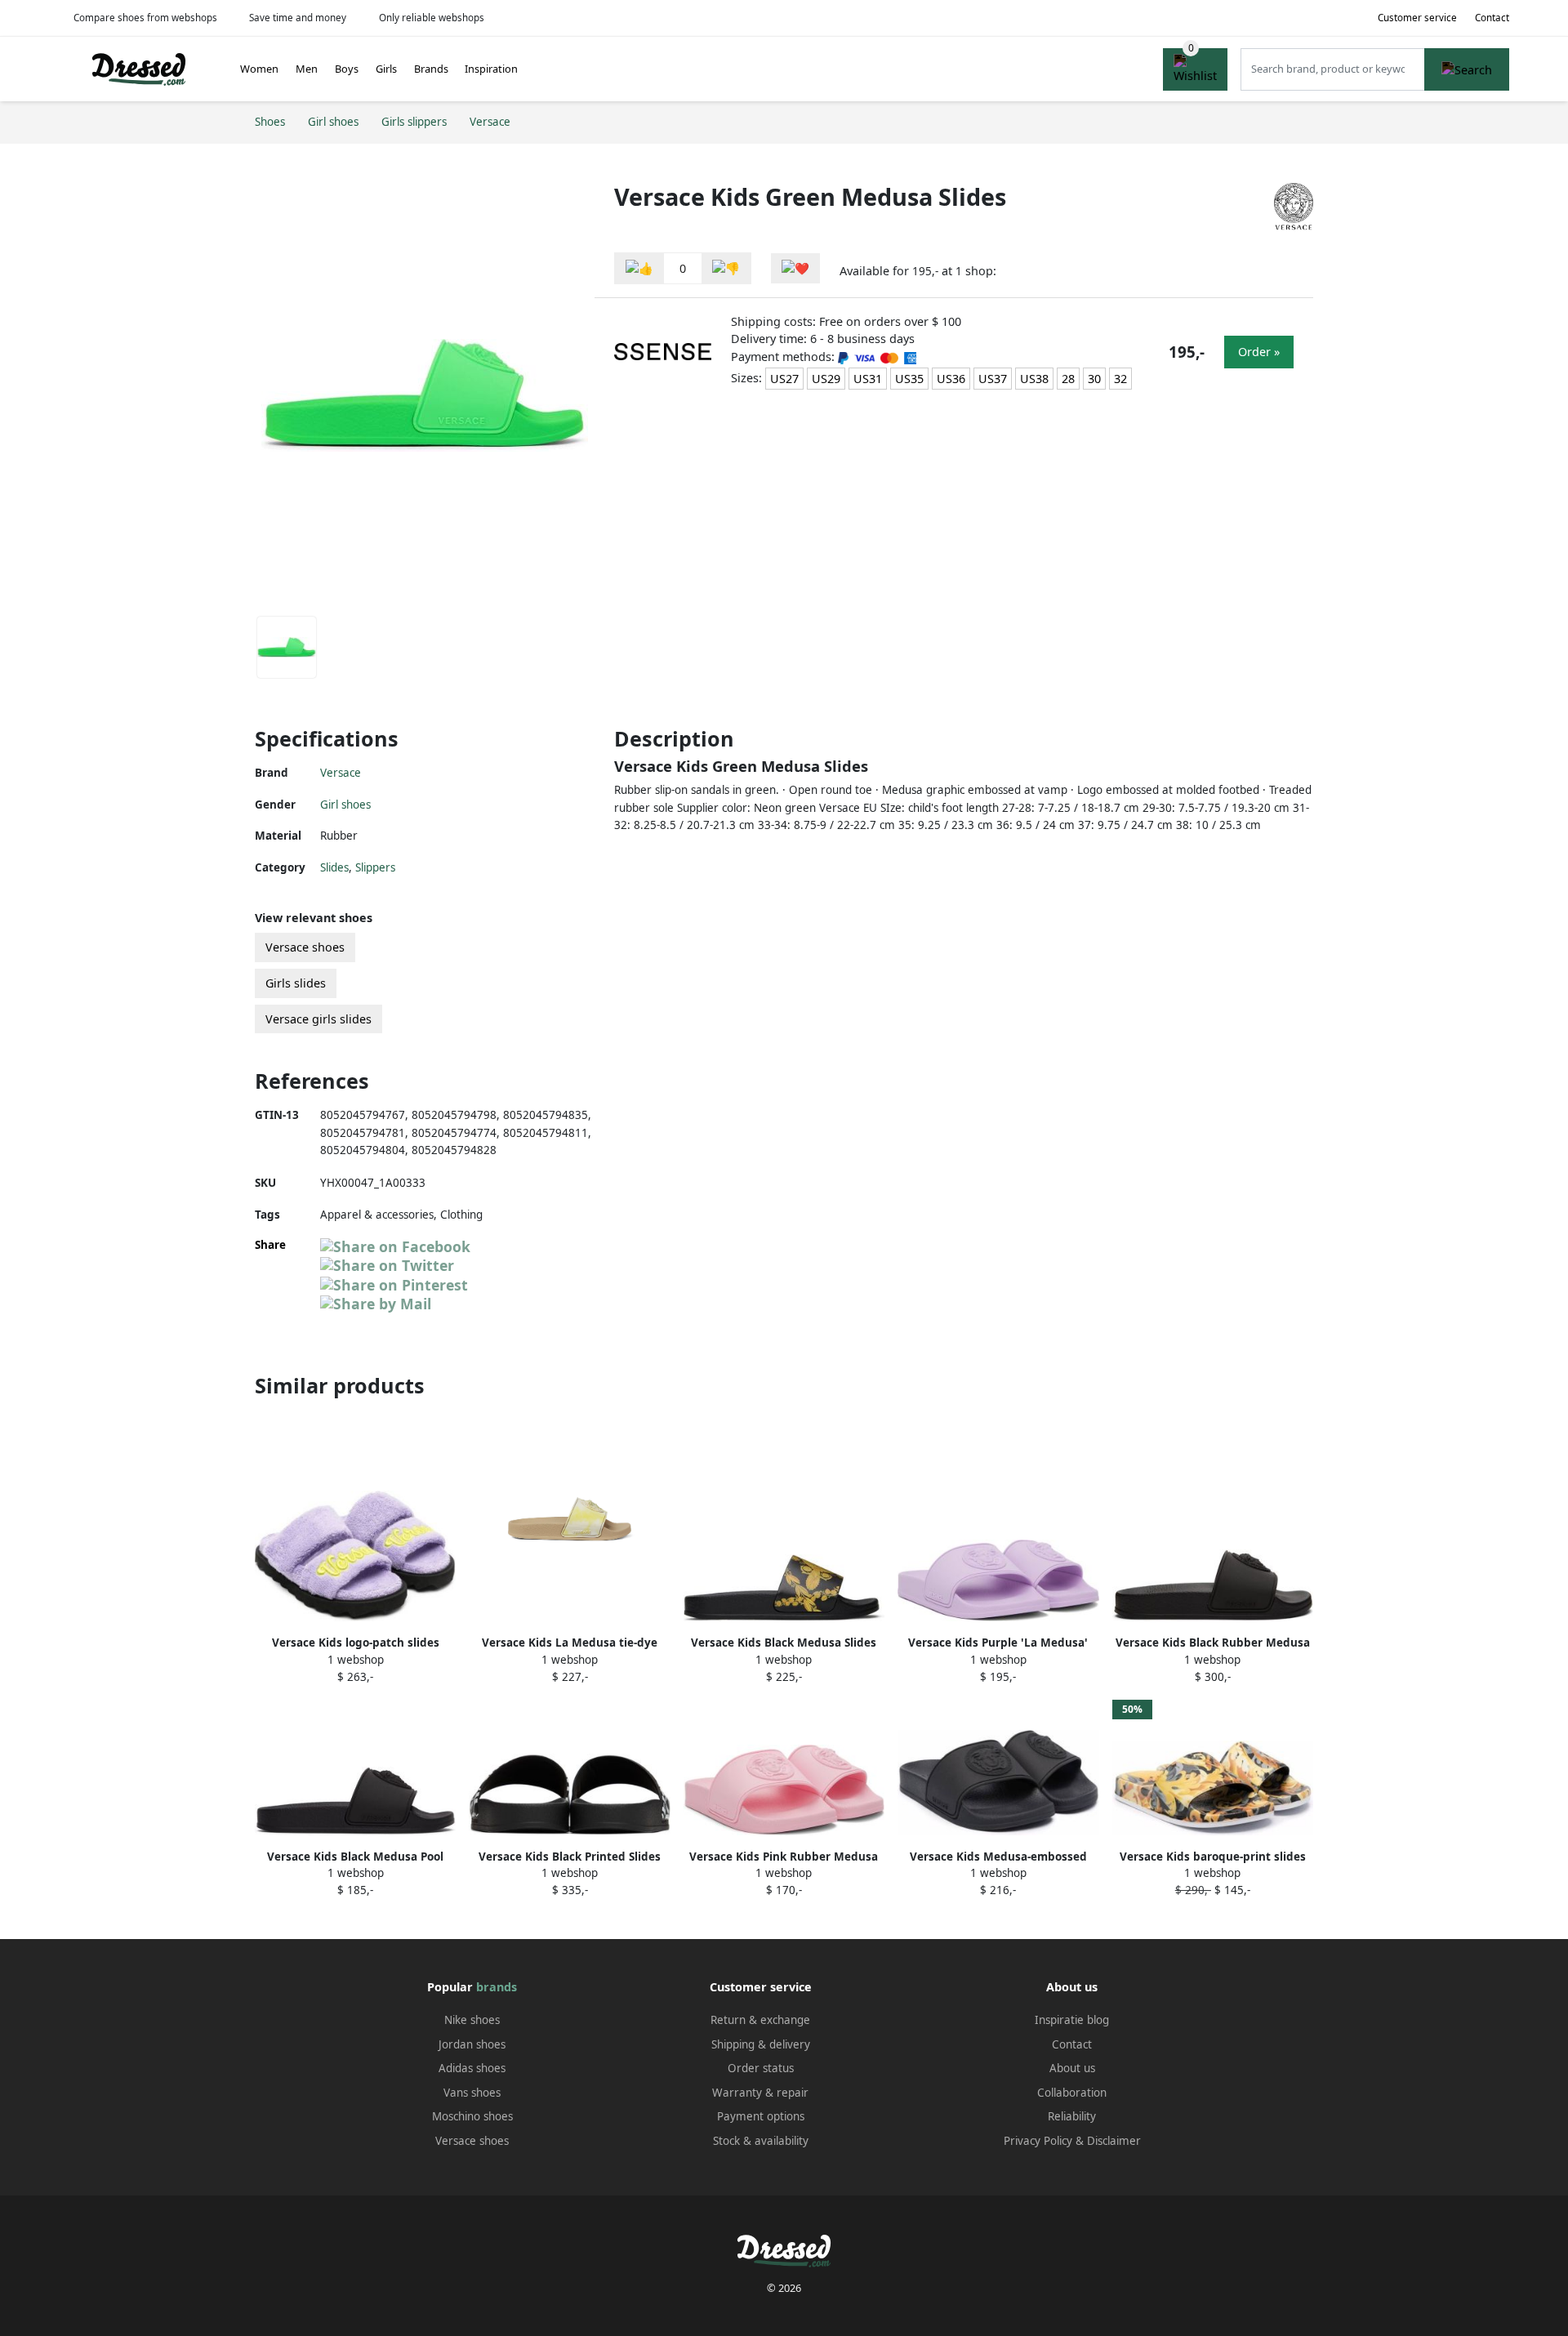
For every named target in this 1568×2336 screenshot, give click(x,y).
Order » (1259, 352)
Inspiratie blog (1072, 2020)
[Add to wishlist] (795, 268)
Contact (1492, 18)
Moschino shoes (472, 2116)
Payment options (761, 2116)
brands (497, 1987)
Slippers (375, 867)
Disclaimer (1114, 2141)
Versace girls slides (318, 1019)
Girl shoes (345, 805)
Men (307, 69)
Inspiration (491, 69)
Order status (761, 2068)
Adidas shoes (472, 2068)
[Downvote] (726, 268)
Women (259, 69)
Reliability (1072, 2116)
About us (1072, 2068)
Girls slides (296, 983)
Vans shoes (472, 2093)
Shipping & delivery (761, 2044)
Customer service (1417, 18)
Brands (431, 69)
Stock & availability (761, 2141)
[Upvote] (639, 268)
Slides (334, 867)
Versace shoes (305, 947)
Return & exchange (760, 2020)
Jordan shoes (472, 2044)
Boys (347, 69)
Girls (386, 69)
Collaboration (1072, 2093)
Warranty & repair (760, 2093)
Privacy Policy (1038, 2141)
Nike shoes (472, 2020)
